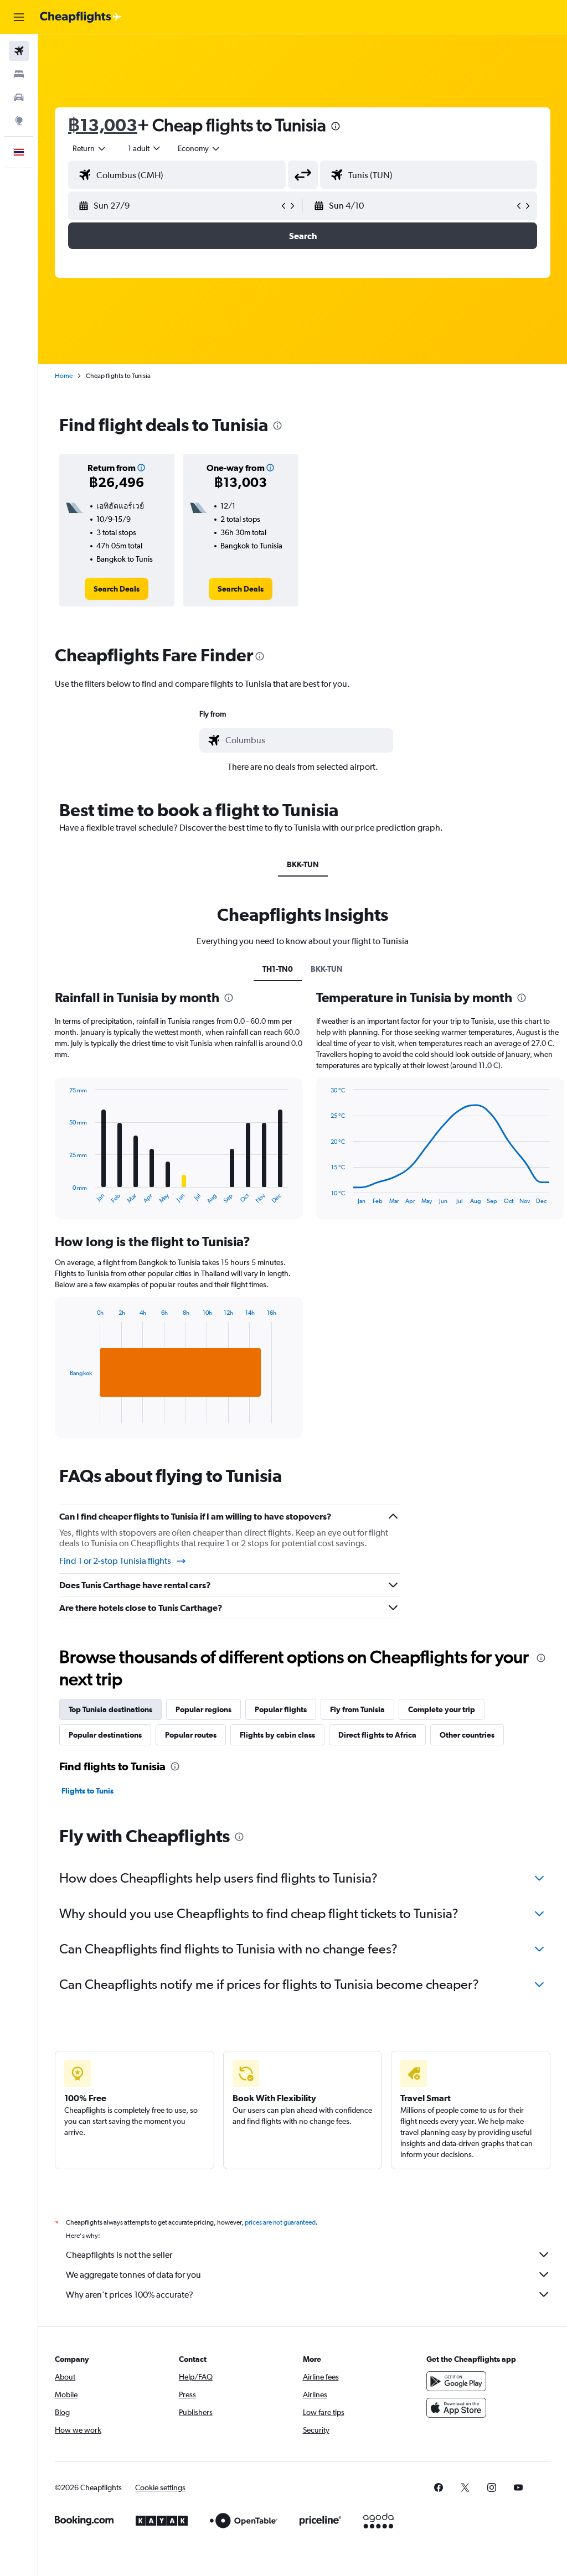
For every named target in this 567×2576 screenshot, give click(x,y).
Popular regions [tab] (203, 1709)
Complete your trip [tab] (442, 1709)
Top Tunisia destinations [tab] (110, 1709)
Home (64, 376)
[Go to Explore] (19, 121)
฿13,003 (103, 125)
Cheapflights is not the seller (119, 2255)
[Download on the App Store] (456, 2408)
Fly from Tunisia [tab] (357, 1709)
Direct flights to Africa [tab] (377, 1735)
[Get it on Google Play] (456, 2381)
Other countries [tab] (467, 1735)
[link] (117, 589)
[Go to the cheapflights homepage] (81, 17)
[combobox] (199, 148)
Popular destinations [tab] (105, 1735)
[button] (19, 17)
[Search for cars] (19, 97)
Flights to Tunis (87, 1791)
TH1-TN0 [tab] (278, 969)
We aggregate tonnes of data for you (133, 2275)
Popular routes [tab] (191, 1735)
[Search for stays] (19, 74)
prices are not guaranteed (280, 2222)
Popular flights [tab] (281, 1709)
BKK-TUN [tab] (303, 864)
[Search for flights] (19, 51)
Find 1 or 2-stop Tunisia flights (115, 1561)
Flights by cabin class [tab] (277, 1735)
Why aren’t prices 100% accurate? (130, 2295)
